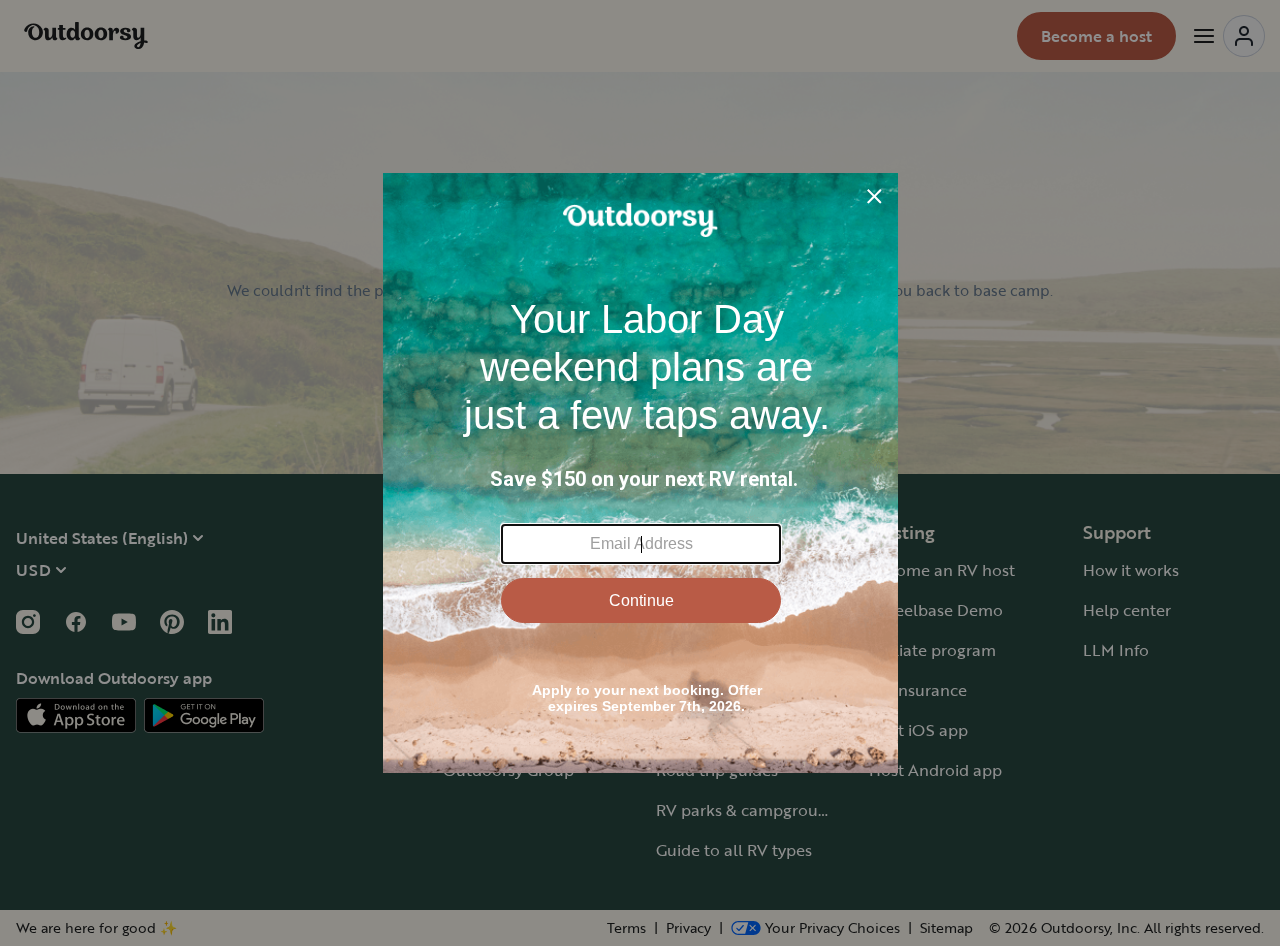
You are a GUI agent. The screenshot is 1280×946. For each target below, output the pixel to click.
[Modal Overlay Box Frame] (640, 473)
